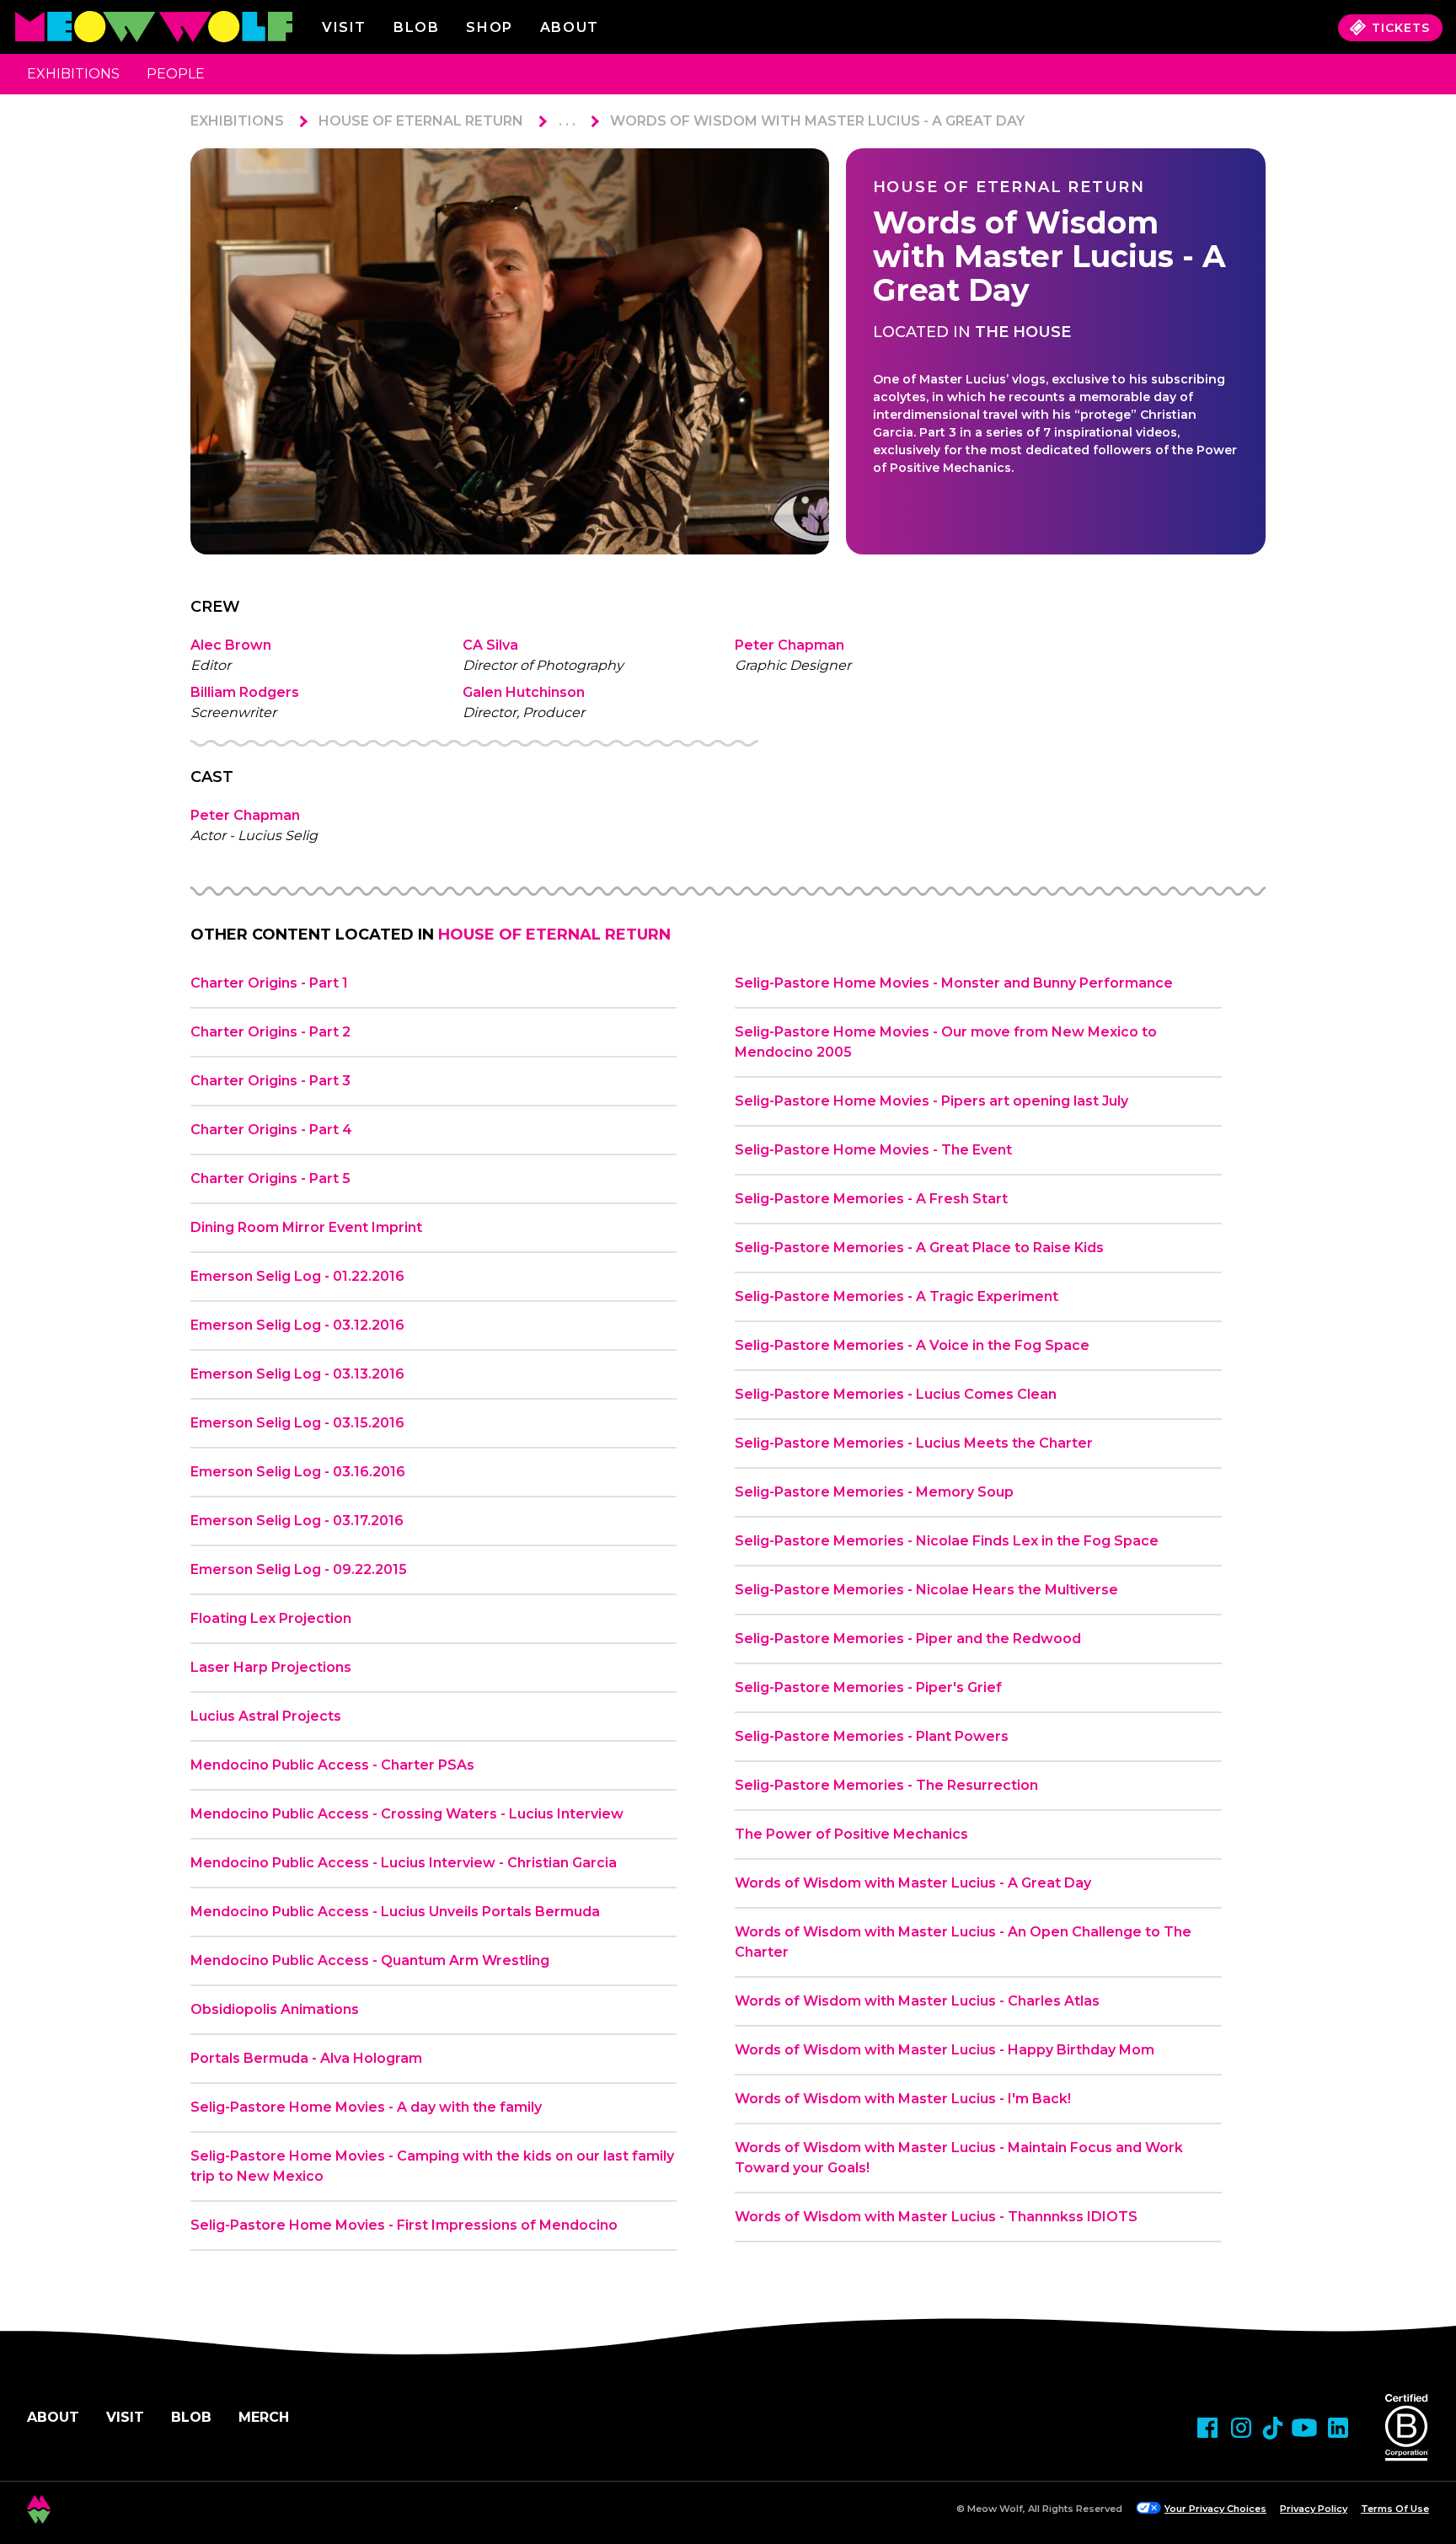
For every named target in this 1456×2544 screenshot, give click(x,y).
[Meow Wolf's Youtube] (1304, 2428)
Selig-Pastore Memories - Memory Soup (874, 1492)
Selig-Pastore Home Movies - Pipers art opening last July (931, 1101)
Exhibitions (73, 74)
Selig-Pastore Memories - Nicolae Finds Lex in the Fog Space (947, 1541)
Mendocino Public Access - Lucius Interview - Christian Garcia (404, 1863)
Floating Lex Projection (271, 1618)
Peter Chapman (790, 645)
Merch (264, 2417)
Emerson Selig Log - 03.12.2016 (297, 1325)
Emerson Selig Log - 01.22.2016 (297, 1276)
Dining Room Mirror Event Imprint (306, 1227)
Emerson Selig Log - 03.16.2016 (298, 1472)
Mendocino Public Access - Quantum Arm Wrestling (370, 1960)
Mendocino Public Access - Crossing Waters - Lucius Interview (407, 1814)
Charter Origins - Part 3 (270, 1081)
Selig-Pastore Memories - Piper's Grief (868, 1687)
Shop (489, 27)
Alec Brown (231, 645)
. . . (567, 121)
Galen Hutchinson (524, 692)
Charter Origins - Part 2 (270, 1032)
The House (1023, 332)
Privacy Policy (1314, 2509)
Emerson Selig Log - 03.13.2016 (297, 1374)
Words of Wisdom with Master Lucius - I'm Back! (903, 2099)
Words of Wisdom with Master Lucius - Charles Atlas (917, 2001)
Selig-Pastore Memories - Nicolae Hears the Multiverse (926, 1590)
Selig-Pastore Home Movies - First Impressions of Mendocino (404, 2225)
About (53, 2417)
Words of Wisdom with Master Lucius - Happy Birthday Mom (945, 2050)
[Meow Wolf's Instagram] (1241, 2428)
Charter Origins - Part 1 (269, 983)
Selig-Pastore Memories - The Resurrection (886, 1785)
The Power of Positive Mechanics (851, 1834)
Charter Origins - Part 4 (271, 1130)
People (176, 74)
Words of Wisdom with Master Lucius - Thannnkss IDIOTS (936, 2217)
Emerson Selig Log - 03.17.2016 (297, 1521)
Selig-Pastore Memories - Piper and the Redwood (908, 1639)
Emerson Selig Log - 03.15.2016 (297, 1423)
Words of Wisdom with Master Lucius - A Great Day (817, 121)
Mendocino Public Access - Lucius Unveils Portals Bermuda (395, 1912)
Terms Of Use (1395, 2509)
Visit (344, 27)
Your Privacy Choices (1215, 2509)
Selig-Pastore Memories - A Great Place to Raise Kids (919, 1248)
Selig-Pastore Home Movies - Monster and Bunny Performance (954, 983)
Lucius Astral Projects (266, 1716)
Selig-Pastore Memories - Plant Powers (872, 1736)
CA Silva (490, 645)
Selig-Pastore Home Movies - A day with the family (366, 2107)
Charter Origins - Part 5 (270, 1178)
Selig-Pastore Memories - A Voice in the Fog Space (912, 1345)
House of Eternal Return (421, 121)
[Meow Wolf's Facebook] (1207, 2428)
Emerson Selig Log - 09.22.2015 (299, 1569)
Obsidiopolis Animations (275, 2009)
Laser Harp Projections (271, 1667)
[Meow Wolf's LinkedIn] (1338, 2428)
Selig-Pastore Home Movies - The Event (873, 1150)
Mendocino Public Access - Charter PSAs (332, 1765)
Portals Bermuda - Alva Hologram (306, 2058)
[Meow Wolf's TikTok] (1273, 2428)
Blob (416, 27)
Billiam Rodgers (245, 692)
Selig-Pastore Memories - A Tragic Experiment (897, 1296)
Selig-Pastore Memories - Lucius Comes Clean (896, 1394)
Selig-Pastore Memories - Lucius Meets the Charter (914, 1443)
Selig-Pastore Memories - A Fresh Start (871, 1199)
